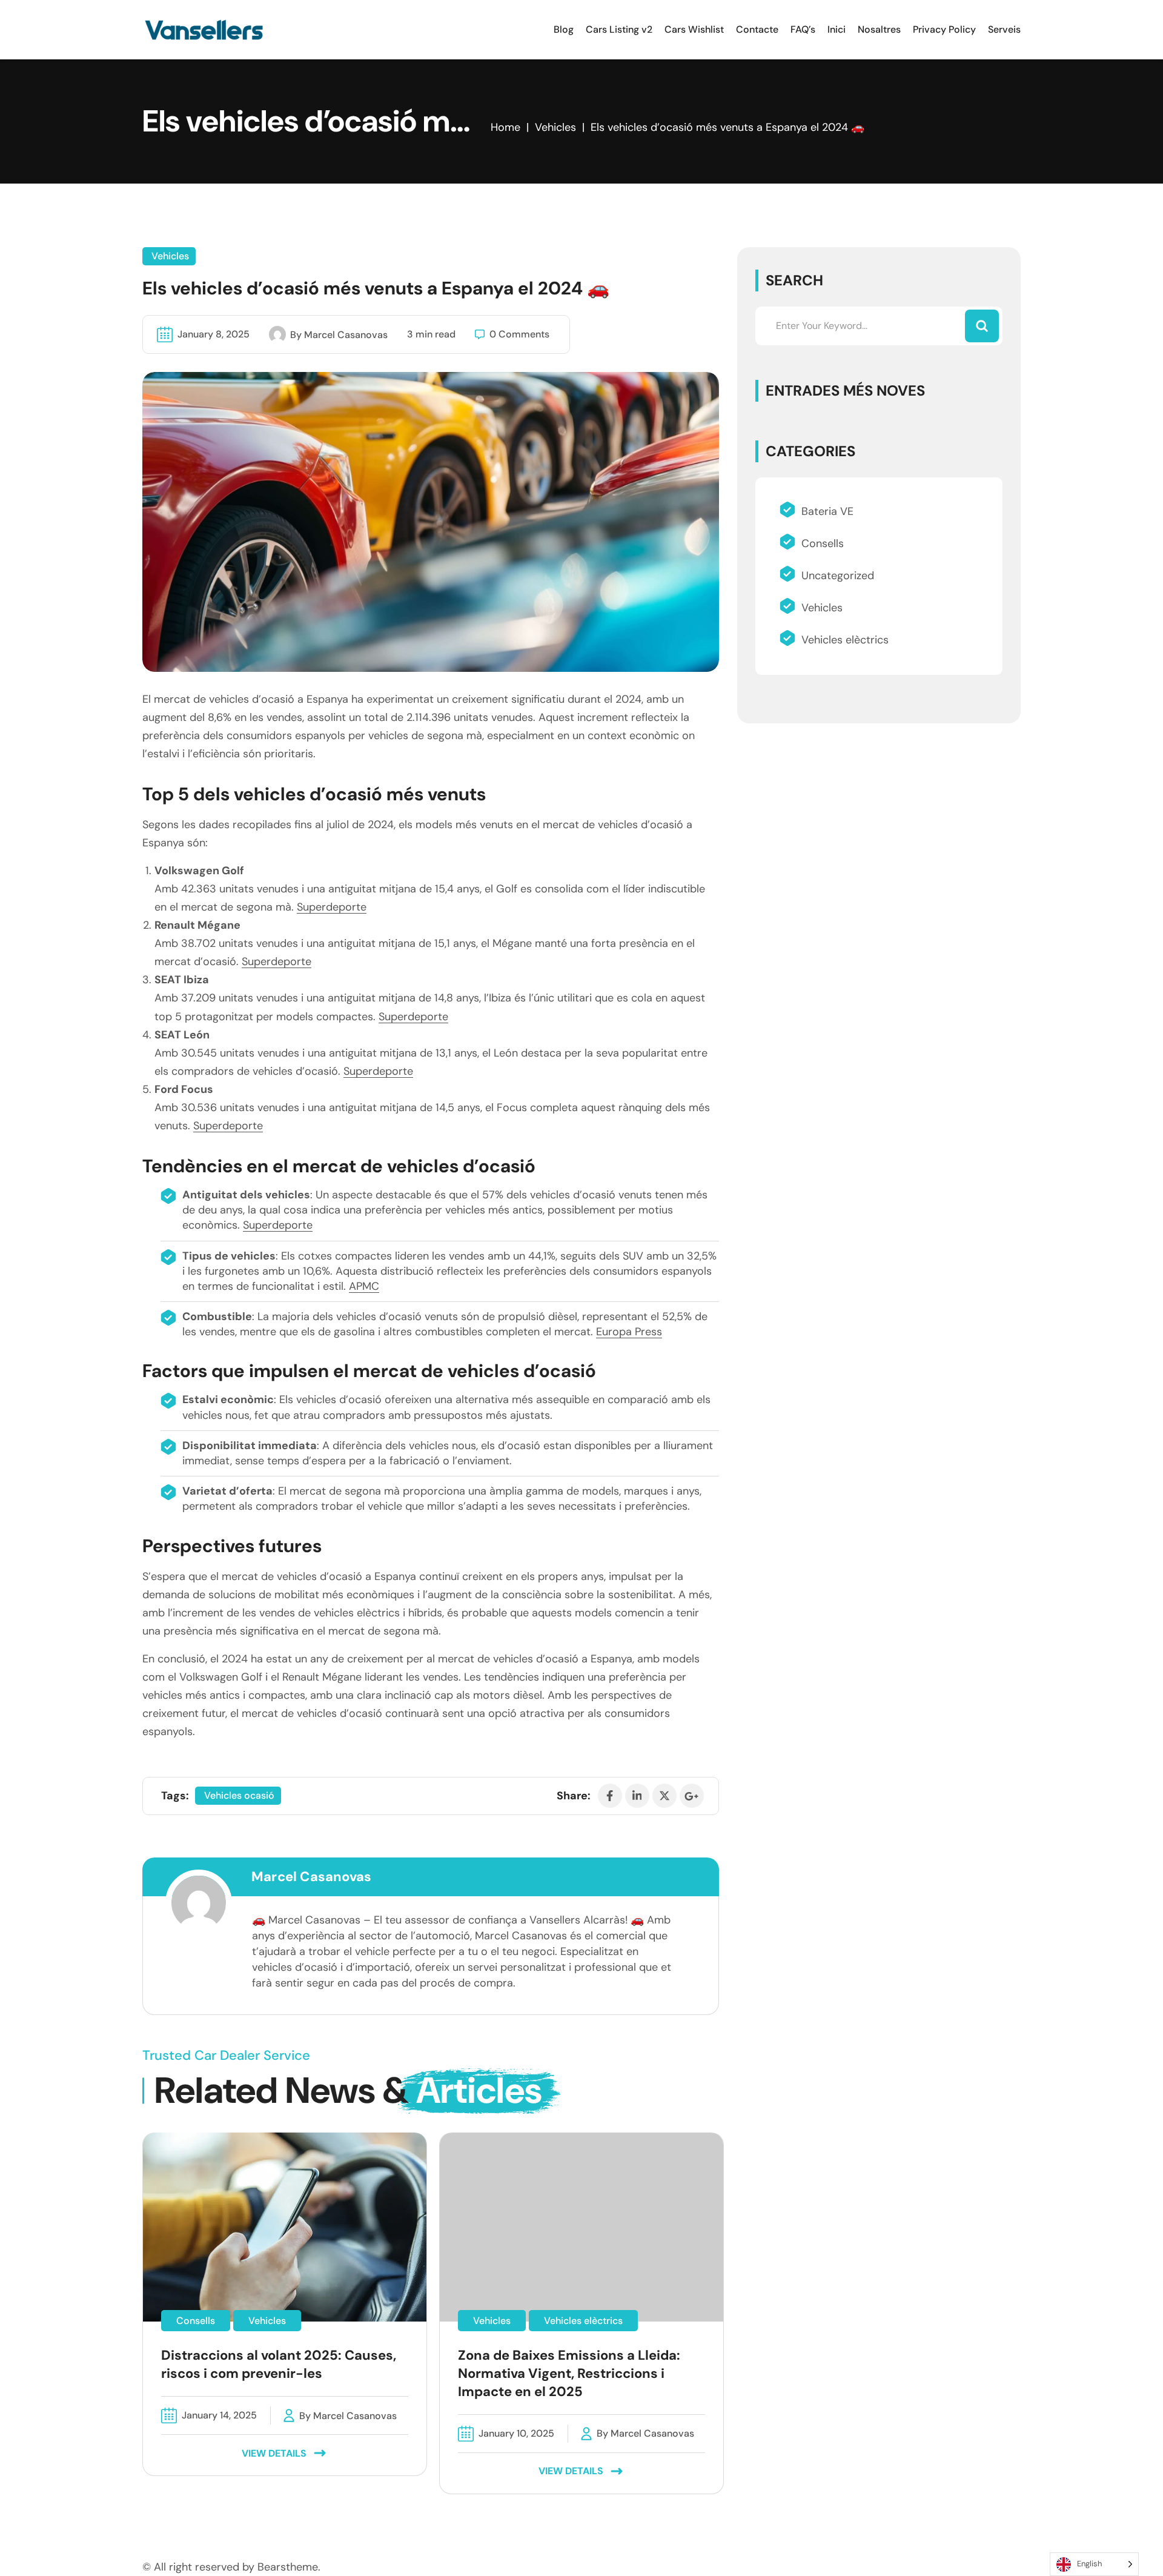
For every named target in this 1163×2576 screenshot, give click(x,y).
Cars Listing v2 (619, 29)
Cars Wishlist (694, 29)
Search (794, 280)
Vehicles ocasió (239, 1795)
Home (505, 127)
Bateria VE (827, 511)
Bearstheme (288, 2567)
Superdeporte (332, 907)
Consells (823, 543)
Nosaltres (879, 29)
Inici (837, 29)
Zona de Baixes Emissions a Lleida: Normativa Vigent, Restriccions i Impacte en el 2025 (569, 2373)
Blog (564, 29)
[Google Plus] (692, 1796)
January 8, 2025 (214, 334)
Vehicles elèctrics (845, 640)
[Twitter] (664, 1796)
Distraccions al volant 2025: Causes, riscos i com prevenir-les (279, 2364)
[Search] (982, 326)
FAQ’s (803, 29)
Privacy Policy (944, 29)
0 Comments (519, 334)
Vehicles (555, 127)
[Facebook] (610, 1796)
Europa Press (629, 1332)
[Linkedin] (637, 1796)
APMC (364, 1286)
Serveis (1004, 29)
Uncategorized (838, 576)
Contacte (757, 29)
